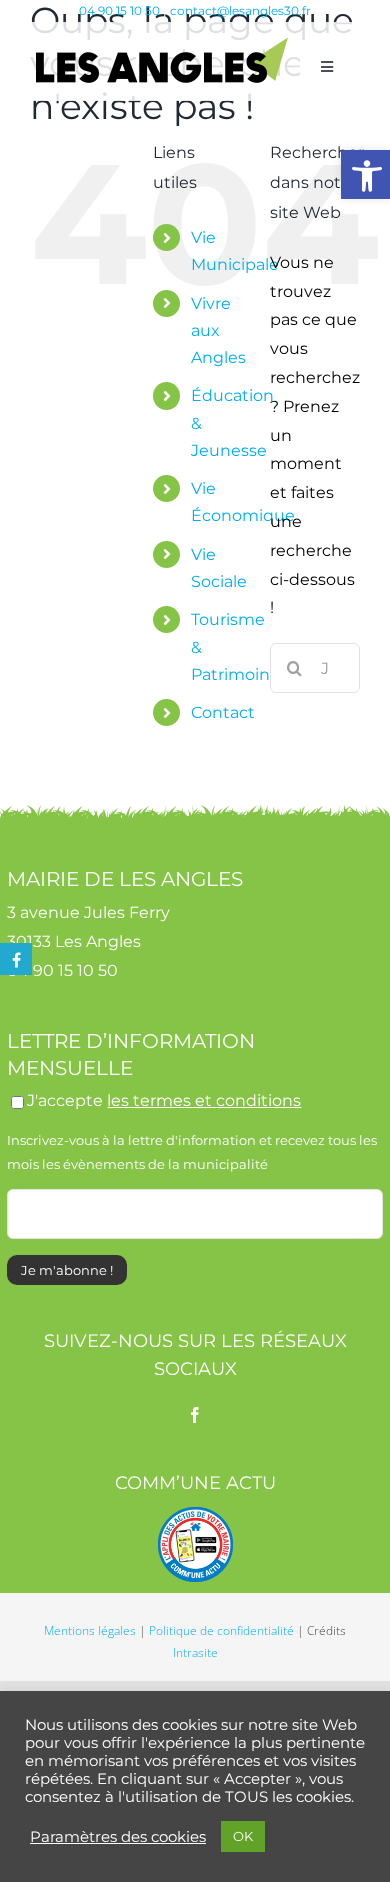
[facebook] (195, 1415)
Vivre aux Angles (218, 330)
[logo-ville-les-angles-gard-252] (162, 44)
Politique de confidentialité (221, 1630)
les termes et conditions (204, 1100)
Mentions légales (90, 1630)
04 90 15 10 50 (119, 10)
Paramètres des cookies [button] (118, 1837)
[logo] (195, 1514)
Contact (223, 712)
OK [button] (243, 1836)
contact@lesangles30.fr (240, 10)
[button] (365, 174)
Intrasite (195, 1652)
